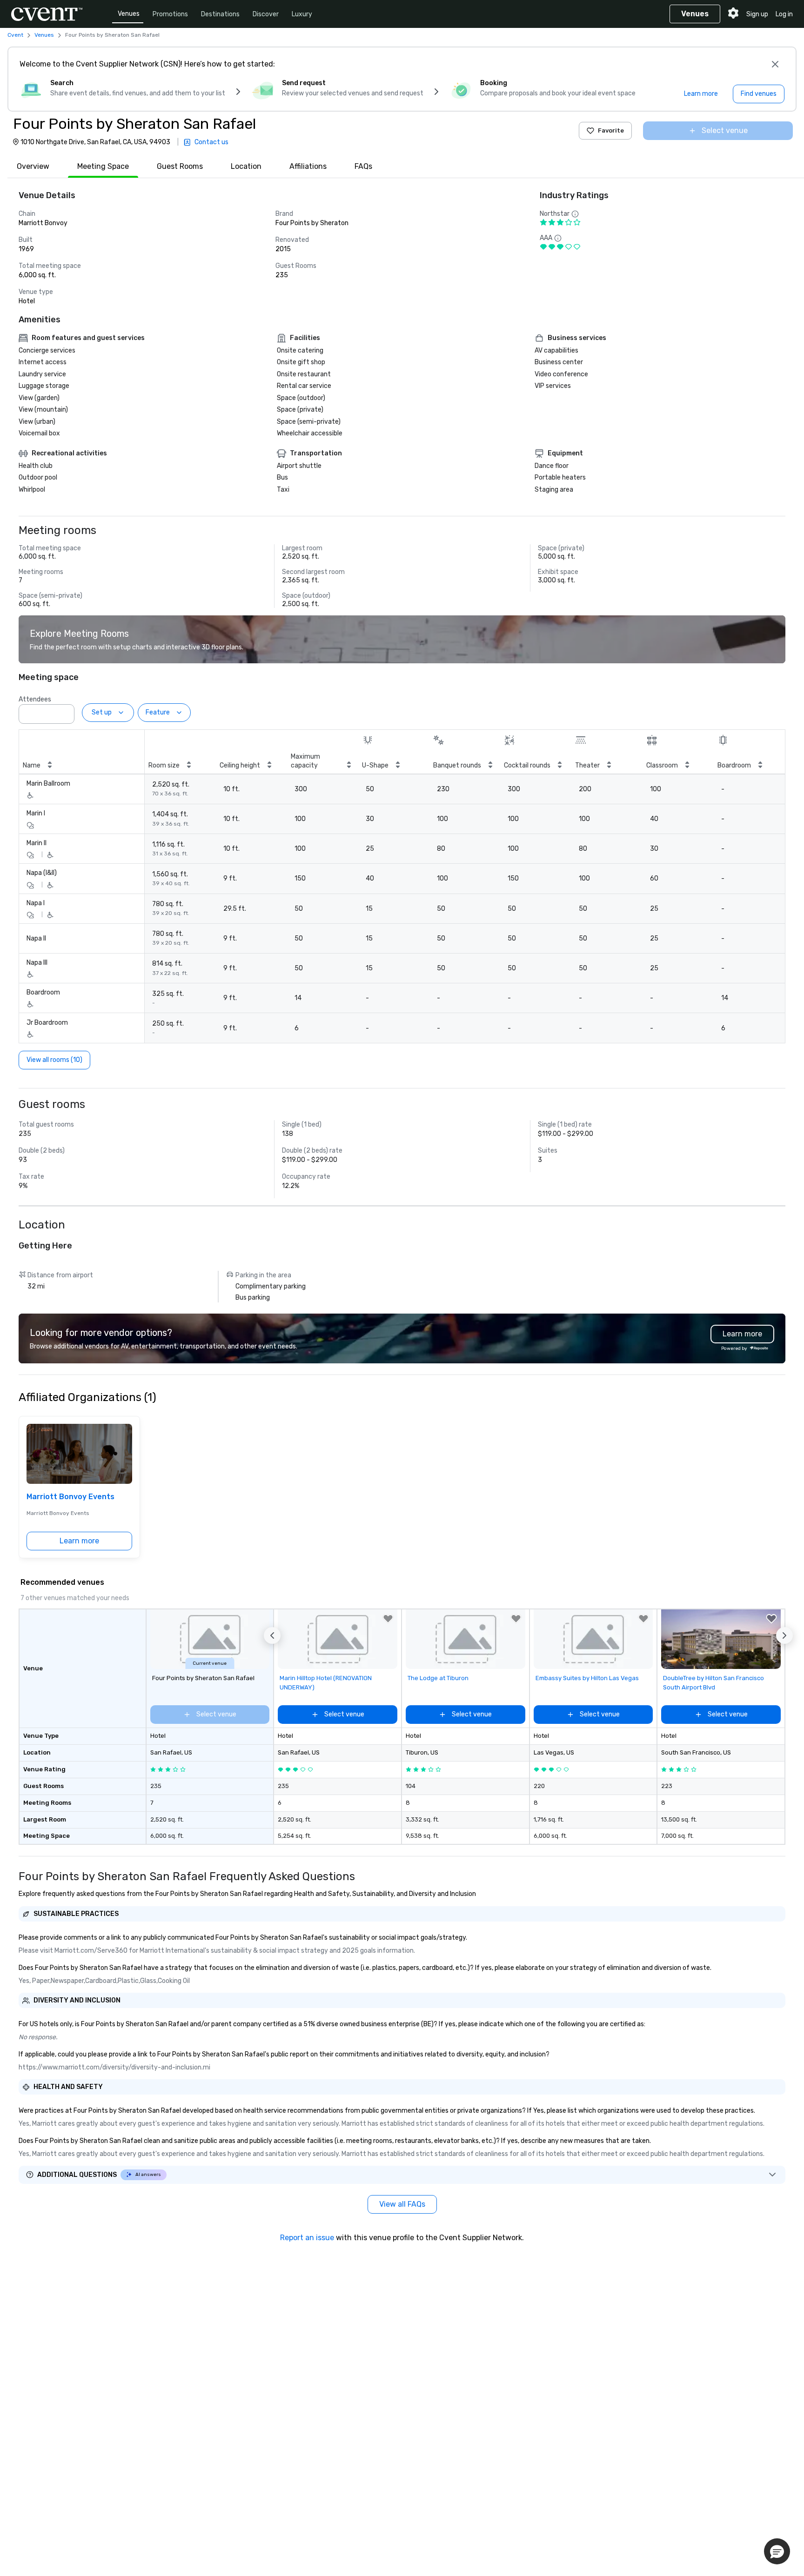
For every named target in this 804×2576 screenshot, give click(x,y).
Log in (784, 14)
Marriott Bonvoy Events (70, 1497)
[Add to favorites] (388, 1619)
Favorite (611, 130)
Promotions (170, 14)
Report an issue (307, 2238)
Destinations (220, 14)
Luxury (302, 14)
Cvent (15, 35)
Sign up (757, 14)
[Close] (775, 64)
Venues (129, 14)
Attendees (35, 699)
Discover (266, 14)
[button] (65, 711)
